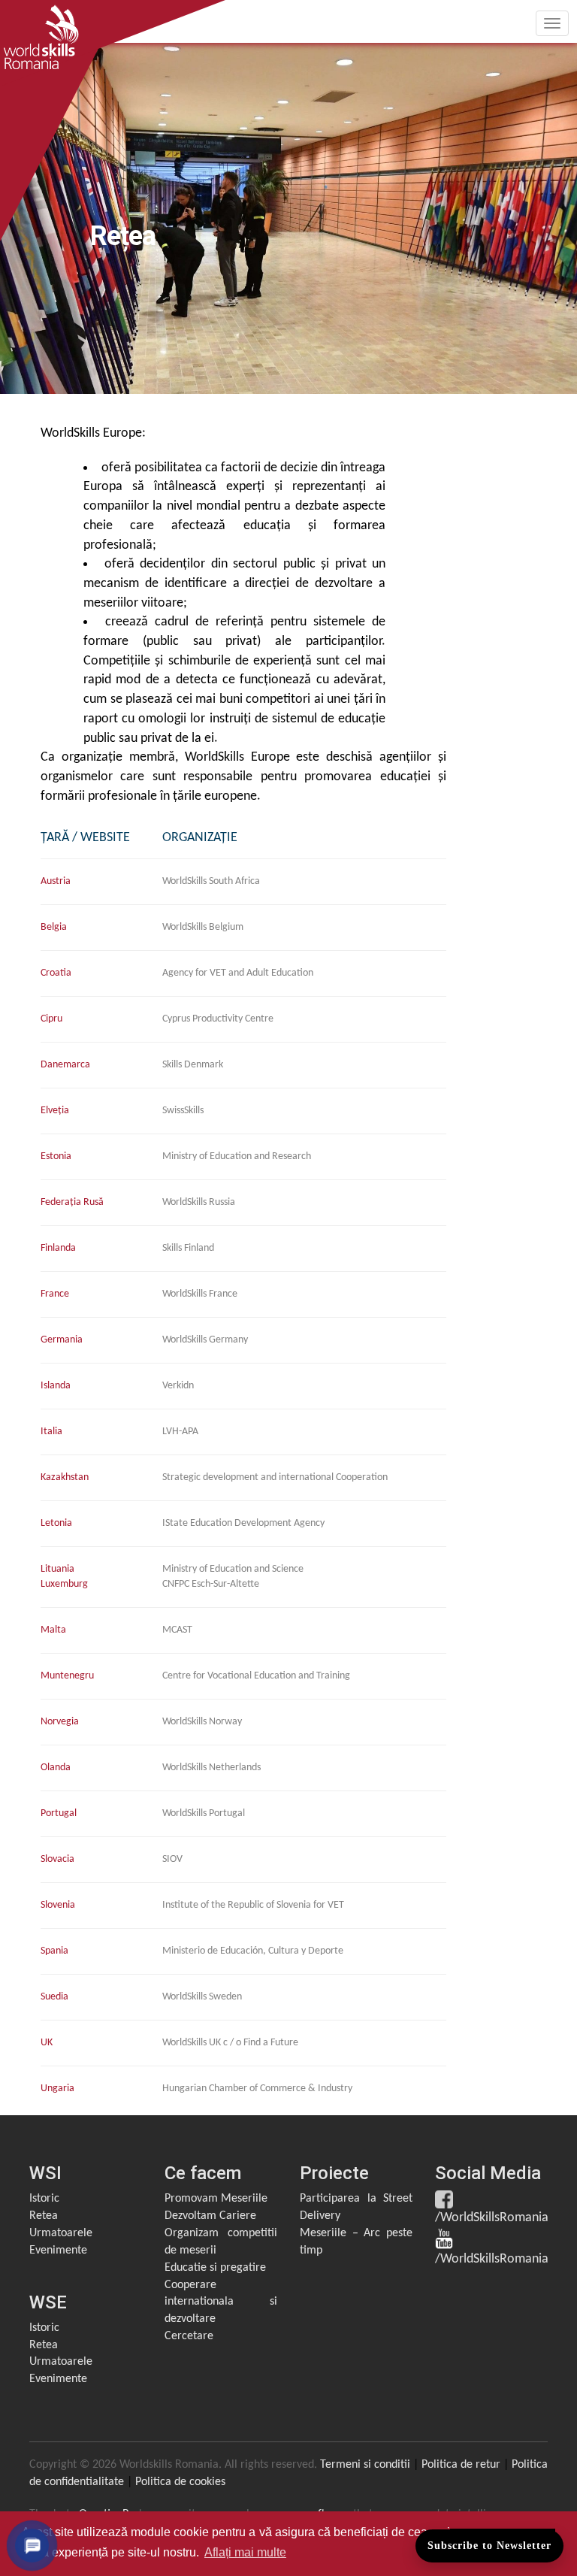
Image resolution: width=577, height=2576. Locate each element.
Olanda (56, 1768)
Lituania (57, 1569)
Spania (54, 1951)
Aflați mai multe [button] (245, 2552)
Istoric (44, 2199)
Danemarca (65, 1065)
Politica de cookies (180, 2482)
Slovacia (57, 1859)
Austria (56, 881)
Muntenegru (67, 1676)
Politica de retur (461, 2465)
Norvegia (60, 1722)
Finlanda (58, 1248)
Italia (51, 1432)
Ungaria (57, 2089)
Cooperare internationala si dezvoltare (221, 2302)
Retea (44, 2216)
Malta (53, 1630)
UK (47, 2043)
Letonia (56, 1523)
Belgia (54, 927)
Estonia (56, 1156)
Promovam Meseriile (216, 2199)
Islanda (56, 1386)
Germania (62, 1340)
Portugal (59, 1813)
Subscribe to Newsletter (489, 2546)
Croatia (56, 973)
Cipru (51, 1019)
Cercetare (189, 2336)
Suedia (54, 1997)
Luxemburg (64, 1584)
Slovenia (58, 1905)
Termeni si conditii (365, 2465)
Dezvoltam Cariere (210, 2216)
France (55, 1294)
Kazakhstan (65, 1477)
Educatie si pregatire (215, 2268)
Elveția (55, 1111)
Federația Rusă (72, 1202)
